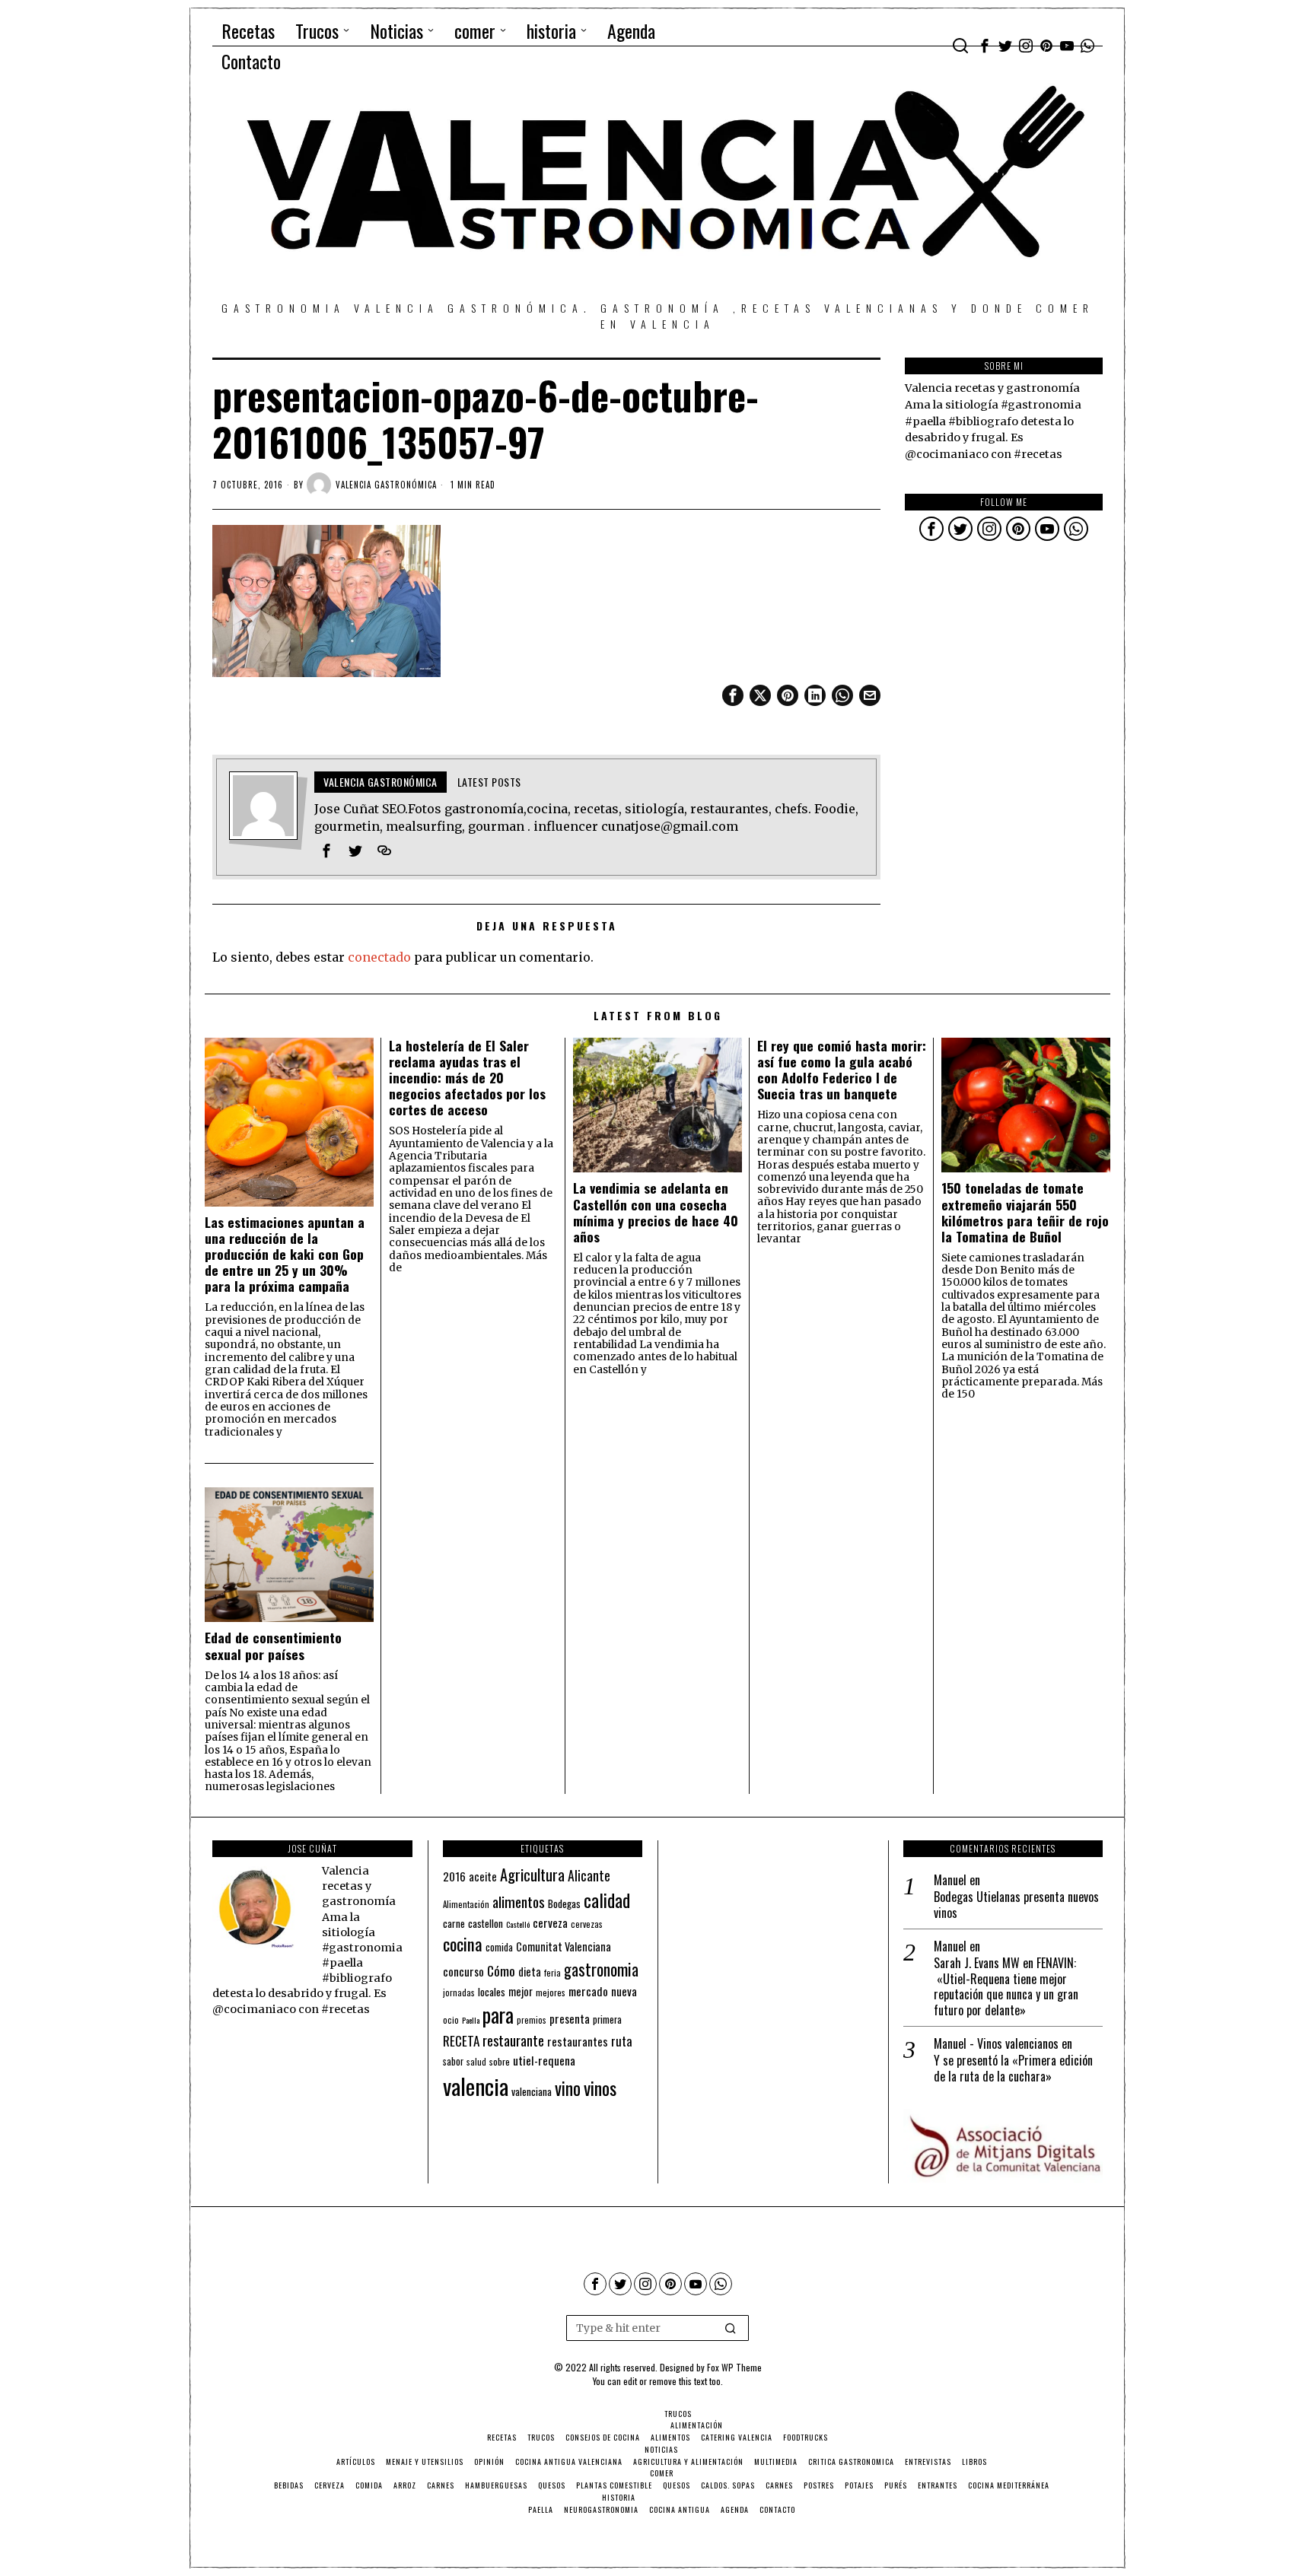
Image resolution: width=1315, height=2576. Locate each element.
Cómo (501, 1970)
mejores (551, 1992)
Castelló (518, 1924)
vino (568, 2088)
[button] (731, 2328)
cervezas (587, 1924)
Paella (471, 2020)
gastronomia (601, 1969)
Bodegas (564, 1903)
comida (499, 1947)
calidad (607, 1900)
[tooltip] (985, 46)
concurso (463, 1971)
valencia (476, 2086)
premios (532, 2020)
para (498, 2015)
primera (607, 2019)
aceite (483, 1876)
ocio (451, 2020)
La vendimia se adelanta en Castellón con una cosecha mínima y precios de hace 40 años (656, 1212)
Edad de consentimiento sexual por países (273, 1646)
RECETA (461, 2041)
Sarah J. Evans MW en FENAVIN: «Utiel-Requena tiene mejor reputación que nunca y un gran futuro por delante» (1006, 1987)
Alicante (589, 1875)
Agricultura (532, 1875)
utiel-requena (544, 2060)
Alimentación (466, 1904)
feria (552, 1973)
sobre (500, 2061)
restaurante (513, 2040)
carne (454, 1923)
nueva (624, 1991)
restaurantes (578, 2041)
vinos (600, 2088)
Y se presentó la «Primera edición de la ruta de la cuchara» (1013, 2069)
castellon (486, 1923)
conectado (379, 957)
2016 (454, 1876)
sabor (453, 2061)
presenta (570, 2018)
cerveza (550, 1922)
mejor (521, 1991)
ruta (622, 2041)
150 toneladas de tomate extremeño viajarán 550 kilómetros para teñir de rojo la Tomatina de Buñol (1025, 1212)
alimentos (519, 1902)
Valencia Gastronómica (386, 485)
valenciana (532, 2091)
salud (476, 2062)
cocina (463, 1944)
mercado (588, 1991)
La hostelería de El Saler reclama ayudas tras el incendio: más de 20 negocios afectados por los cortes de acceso (467, 1078)
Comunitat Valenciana (564, 1946)
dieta (530, 1972)
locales (492, 1992)
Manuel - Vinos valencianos (996, 2043)
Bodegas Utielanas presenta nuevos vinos (1016, 1905)
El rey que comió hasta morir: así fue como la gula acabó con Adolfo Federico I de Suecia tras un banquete (842, 1070)
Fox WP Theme (734, 2367)
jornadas (459, 1992)
